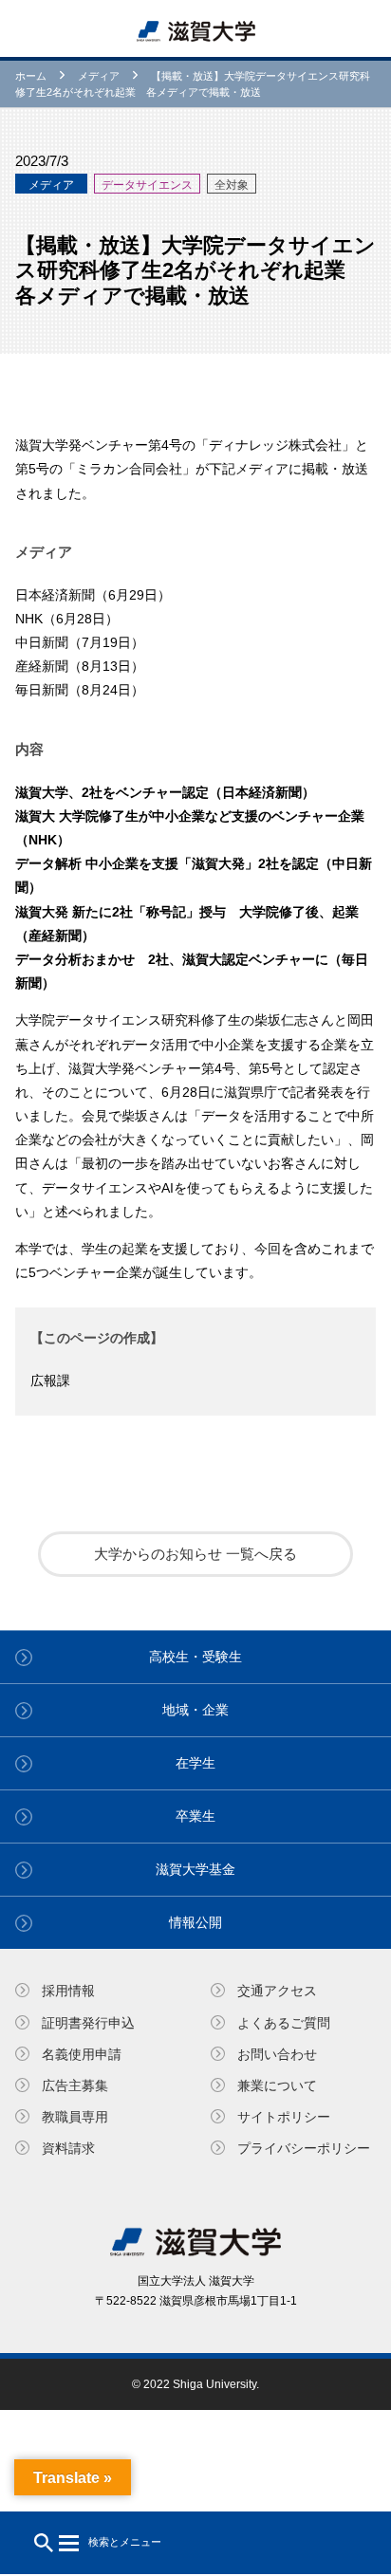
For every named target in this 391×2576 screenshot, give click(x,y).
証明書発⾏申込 (88, 2023)
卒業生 (195, 1816)
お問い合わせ (277, 2054)
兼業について (277, 2085)
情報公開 (195, 1922)
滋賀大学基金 (195, 1869)
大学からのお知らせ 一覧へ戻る (195, 1554)
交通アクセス (277, 1991)
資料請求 (68, 2148)
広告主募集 (75, 2085)
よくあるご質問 (284, 2023)
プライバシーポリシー (304, 2148)
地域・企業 (195, 1710)
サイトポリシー (284, 2117)
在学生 (195, 1763)
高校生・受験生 (195, 1657)
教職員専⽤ (75, 2117)
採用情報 (68, 1991)
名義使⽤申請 (82, 2054)
